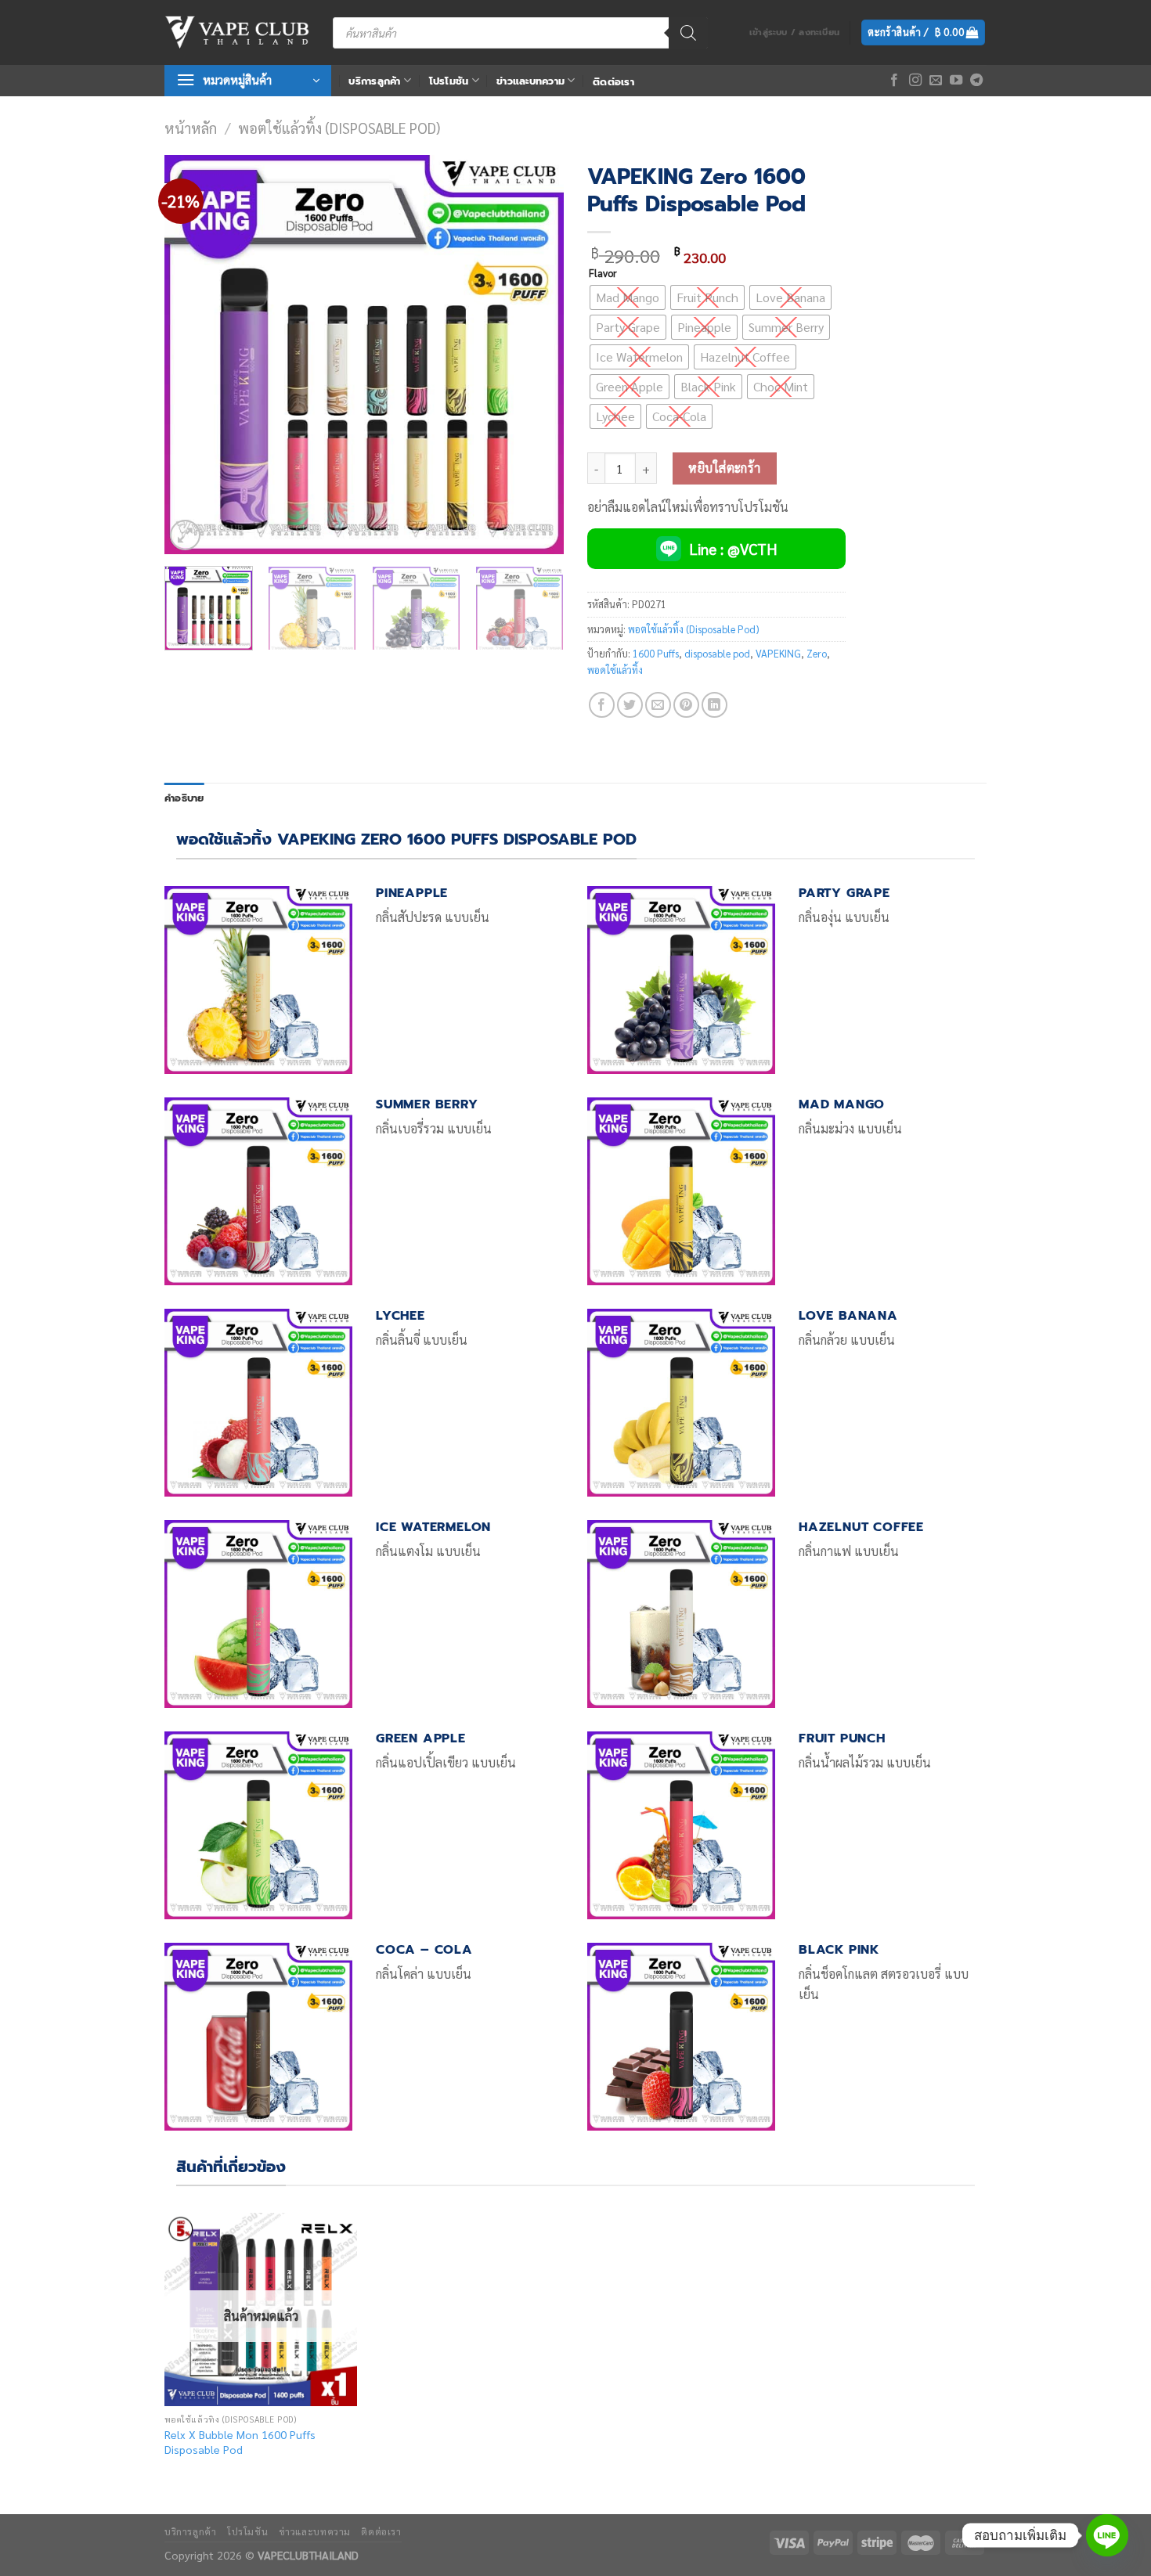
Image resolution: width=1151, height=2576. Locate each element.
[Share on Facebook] (602, 705)
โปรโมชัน (449, 81)
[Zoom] (185, 535)
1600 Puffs (656, 653)
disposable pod (717, 653)
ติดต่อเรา (613, 82)
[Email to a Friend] (658, 705)
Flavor (603, 273)
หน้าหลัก (191, 128)
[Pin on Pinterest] (686, 705)
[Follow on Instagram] (915, 81)
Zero (817, 653)
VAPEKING (778, 653)
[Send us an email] (936, 81)
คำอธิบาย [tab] (184, 798)
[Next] (536, 355)
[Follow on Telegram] (976, 81)
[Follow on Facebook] (894, 81)
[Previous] (192, 355)
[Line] (1107, 2535)
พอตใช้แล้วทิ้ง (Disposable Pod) (339, 128)
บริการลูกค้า (374, 81)
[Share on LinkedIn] (714, 705)
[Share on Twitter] (630, 705)
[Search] (688, 33)
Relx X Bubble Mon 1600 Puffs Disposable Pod (240, 2442)
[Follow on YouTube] (956, 81)
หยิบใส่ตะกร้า (725, 468)
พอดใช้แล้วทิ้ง (615, 670)
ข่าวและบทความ (530, 81)
